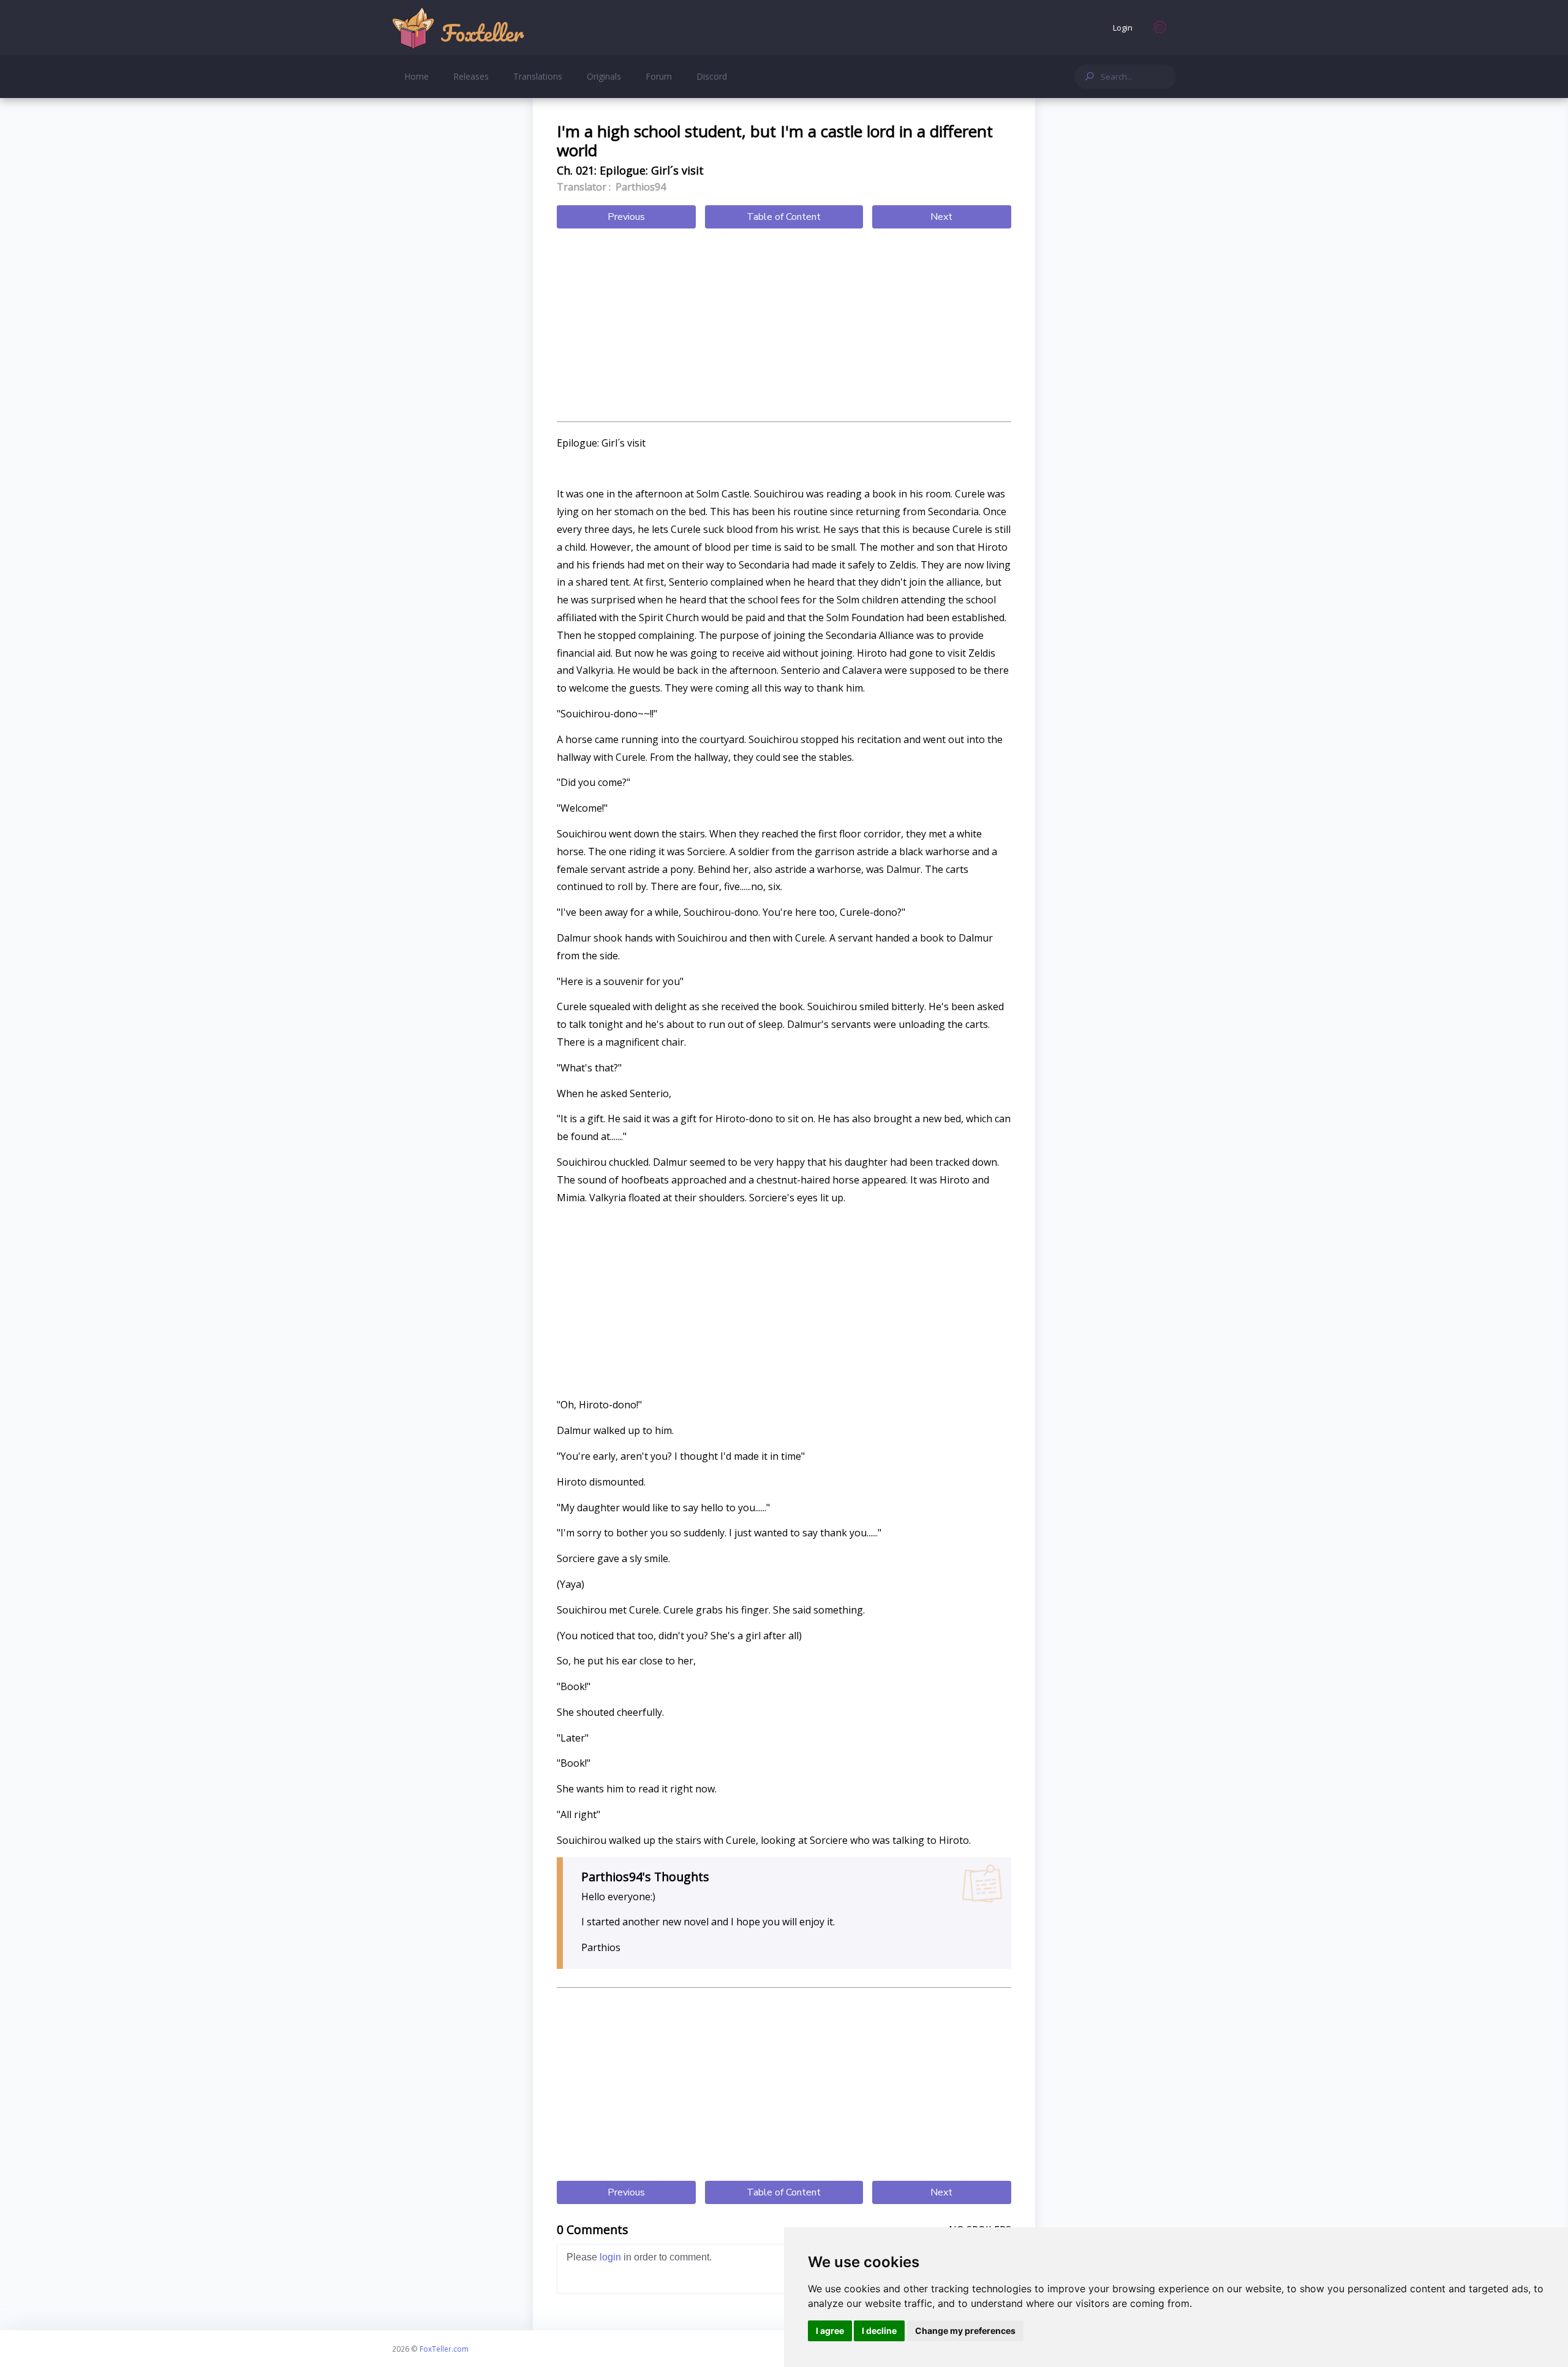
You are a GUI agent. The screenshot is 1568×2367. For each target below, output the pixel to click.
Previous (626, 217)
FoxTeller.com (444, 2349)
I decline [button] (879, 2331)
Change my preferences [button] (965, 2331)
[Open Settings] (1160, 28)
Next (941, 217)
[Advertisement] (784, 327)
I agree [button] (830, 2331)
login (610, 2257)
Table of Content (784, 217)
